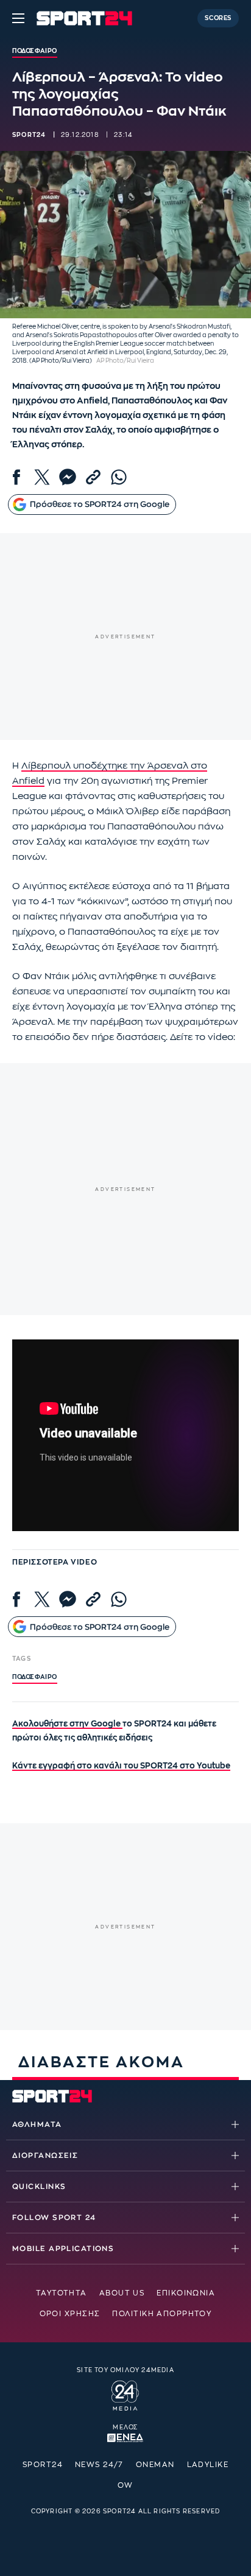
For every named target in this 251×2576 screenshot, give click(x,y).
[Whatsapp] (119, 477)
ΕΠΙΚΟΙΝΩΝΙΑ (186, 2293)
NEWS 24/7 (99, 2465)
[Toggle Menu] (18, 18)
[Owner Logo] (125, 2393)
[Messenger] (68, 477)
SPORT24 (43, 2465)
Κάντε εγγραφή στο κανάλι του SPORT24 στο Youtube (121, 1766)
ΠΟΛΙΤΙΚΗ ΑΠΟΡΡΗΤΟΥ (162, 2314)
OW (125, 2485)
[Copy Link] (93, 477)
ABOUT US (122, 2293)
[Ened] (125, 2437)
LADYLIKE (208, 2465)
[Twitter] (42, 477)
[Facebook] (16, 477)
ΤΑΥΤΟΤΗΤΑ (62, 2293)
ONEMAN (155, 2465)
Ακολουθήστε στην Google (67, 1724)
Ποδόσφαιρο (35, 1677)
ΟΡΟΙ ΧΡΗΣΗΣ (70, 2314)
